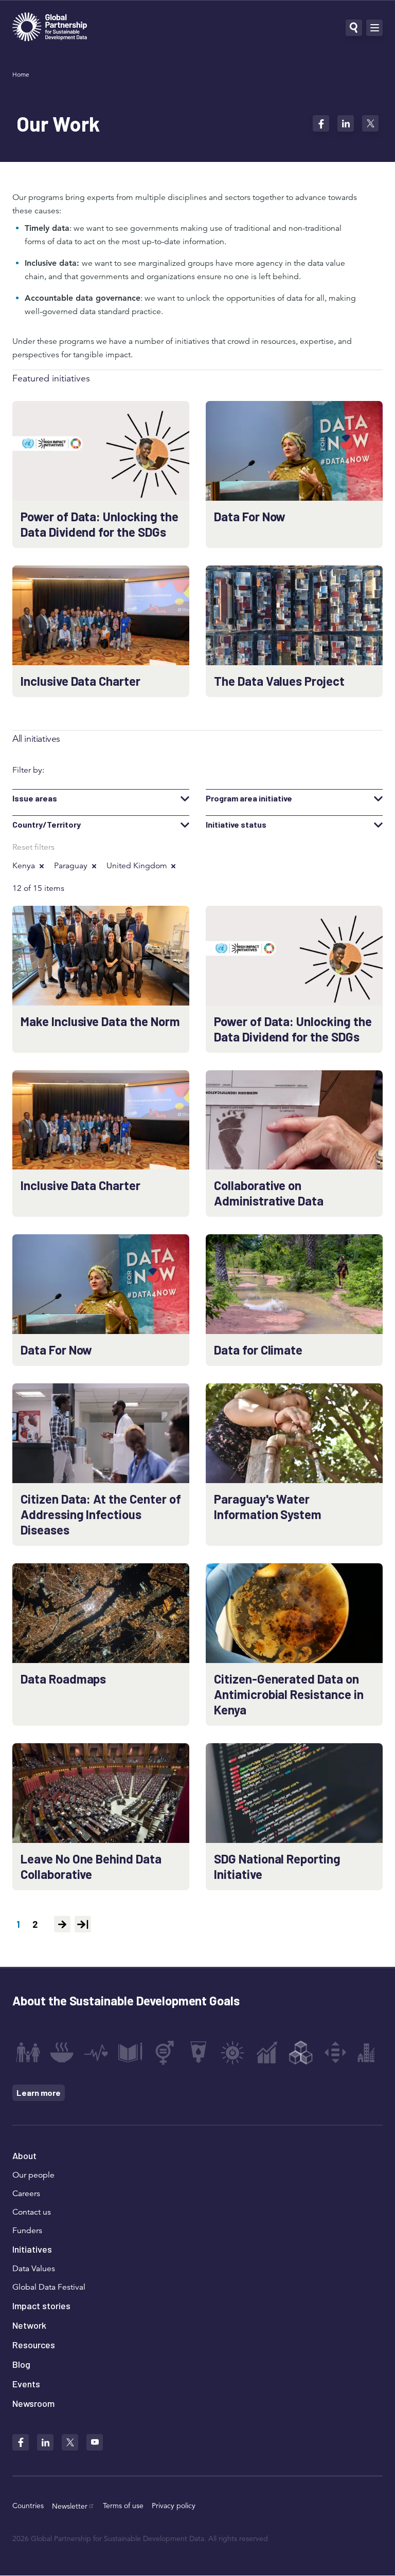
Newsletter (70, 2506)
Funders (27, 2231)
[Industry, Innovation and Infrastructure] (301, 2053)
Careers (26, 2194)
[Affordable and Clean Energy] (232, 2053)
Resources (34, 2345)
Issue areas (35, 798)
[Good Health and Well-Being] (96, 2053)
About (24, 2155)
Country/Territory (47, 825)
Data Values (34, 2269)
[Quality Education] (130, 2053)
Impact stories (41, 2306)
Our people (33, 2175)
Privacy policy (174, 2506)
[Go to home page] (50, 28)
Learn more (39, 2093)
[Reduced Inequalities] (335, 2053)
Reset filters (33, 847)
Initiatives (32, 2249)
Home (21, 74)
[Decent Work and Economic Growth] (267, 2053)
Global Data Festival (49, 2287)
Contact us (32, 2212)
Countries (28, 2506)
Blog (21, 2364)
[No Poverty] (28, 2053)
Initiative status (236, 825)
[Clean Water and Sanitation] (199, 2053)
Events (26, 2384)
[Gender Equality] (165, 2053)
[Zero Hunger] (62, 2053)
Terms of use (123, 2506)
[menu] (374, 28)
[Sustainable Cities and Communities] (369, 2053)
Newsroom (33, 2403)
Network (29, 2325)
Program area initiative (249, 798)
